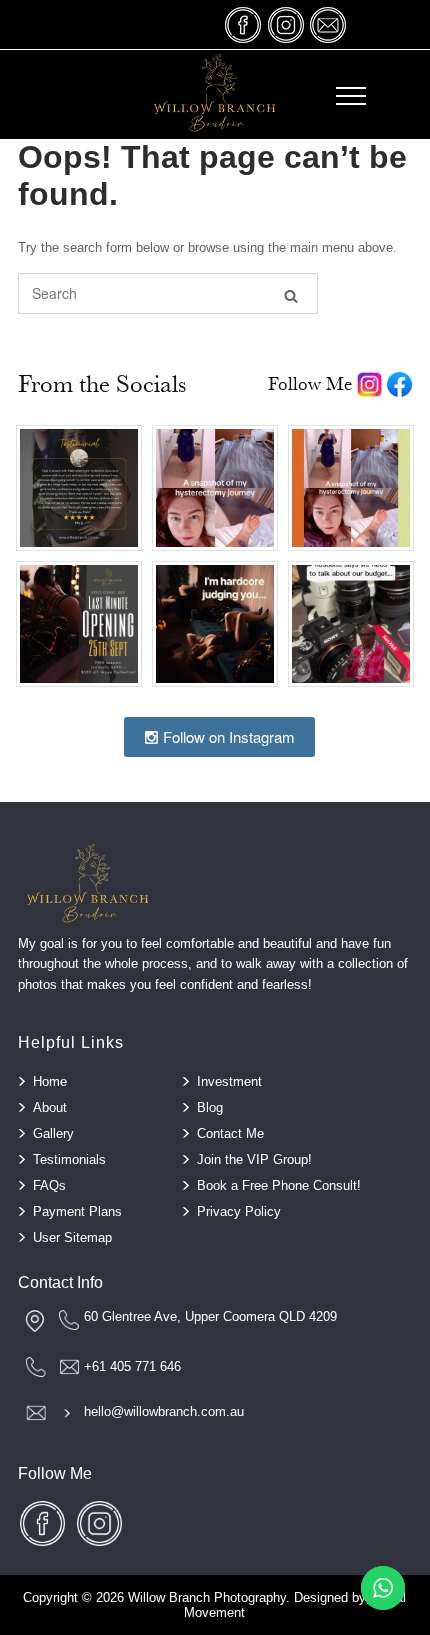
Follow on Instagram (227, 736)
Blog (210, 1107)
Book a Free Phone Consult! (279, 1185)
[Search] (291, 294)
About (50, 1107)
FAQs (49, 1185)
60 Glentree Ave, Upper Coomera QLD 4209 (210, 1316)
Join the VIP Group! (254, 1159)
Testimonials (69, 1159)
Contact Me (230, 1133)
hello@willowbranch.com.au (164, 1411)
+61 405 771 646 (132, 1366)
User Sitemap (72, 1237)
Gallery (53, 1133)
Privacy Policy (239, 1211)
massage (328, 24)
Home (50, 1081)
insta (286, 24)
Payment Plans (77, 1211)
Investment (229, 1081)
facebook (244, 24)
